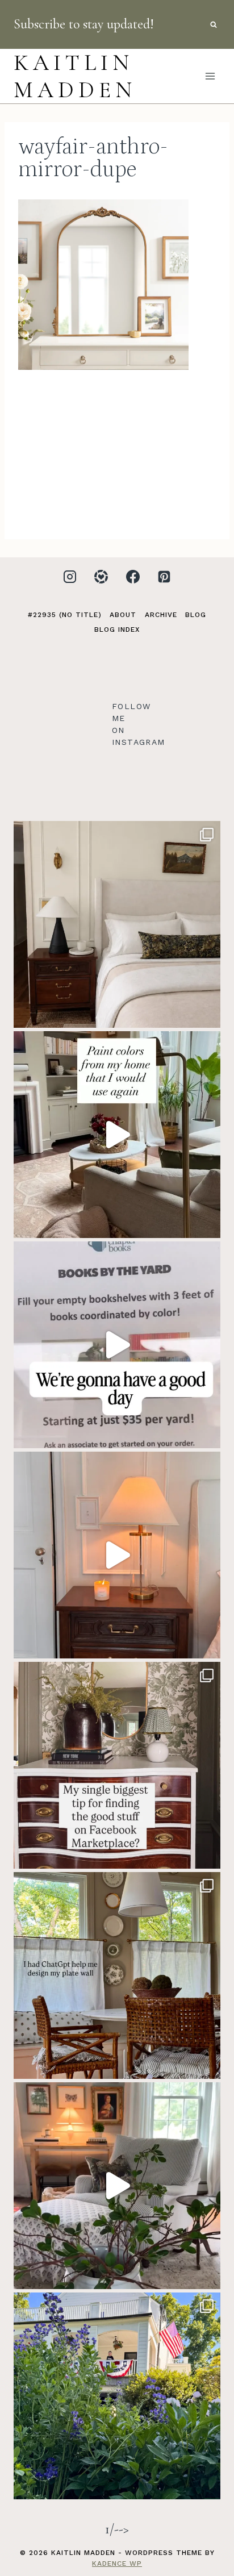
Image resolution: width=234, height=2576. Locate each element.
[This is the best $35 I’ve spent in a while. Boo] (117, 1345)
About (123, 615)
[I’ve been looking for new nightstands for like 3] (117, 1555)
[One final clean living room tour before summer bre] (117, 2186)
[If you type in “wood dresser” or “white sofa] (117, 1765)
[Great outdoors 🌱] (117, 2396)
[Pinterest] (164, 577)
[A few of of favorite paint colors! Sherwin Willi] (117, 1135)
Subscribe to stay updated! (84, 24)
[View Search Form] (214, 24)
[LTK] (101, 577)
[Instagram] (70, 577)
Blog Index (117, 630)
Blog (196, 615)
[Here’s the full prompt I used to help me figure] (117, 1975)
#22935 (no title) (65, 615)
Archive (161, 615)
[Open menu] (210, 76)
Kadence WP (117, 2564)
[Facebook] (133, 577)
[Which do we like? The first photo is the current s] (117, 924)
